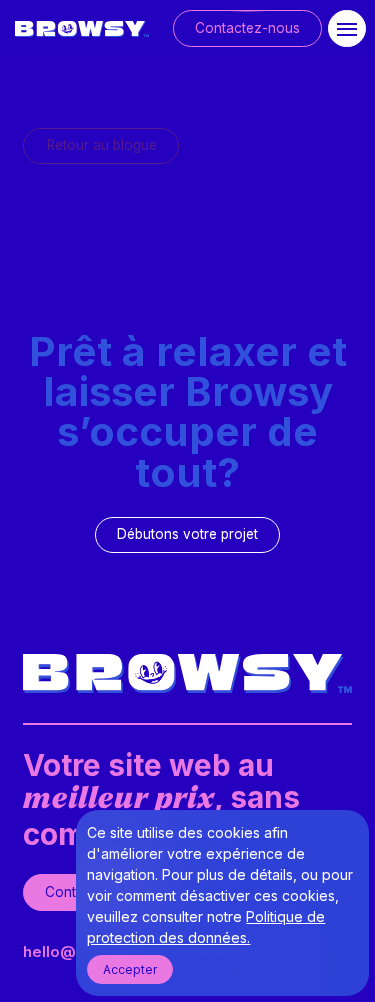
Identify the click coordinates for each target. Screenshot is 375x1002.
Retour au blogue (102, 145)
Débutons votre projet (187, 534)
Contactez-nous (247, 28)
